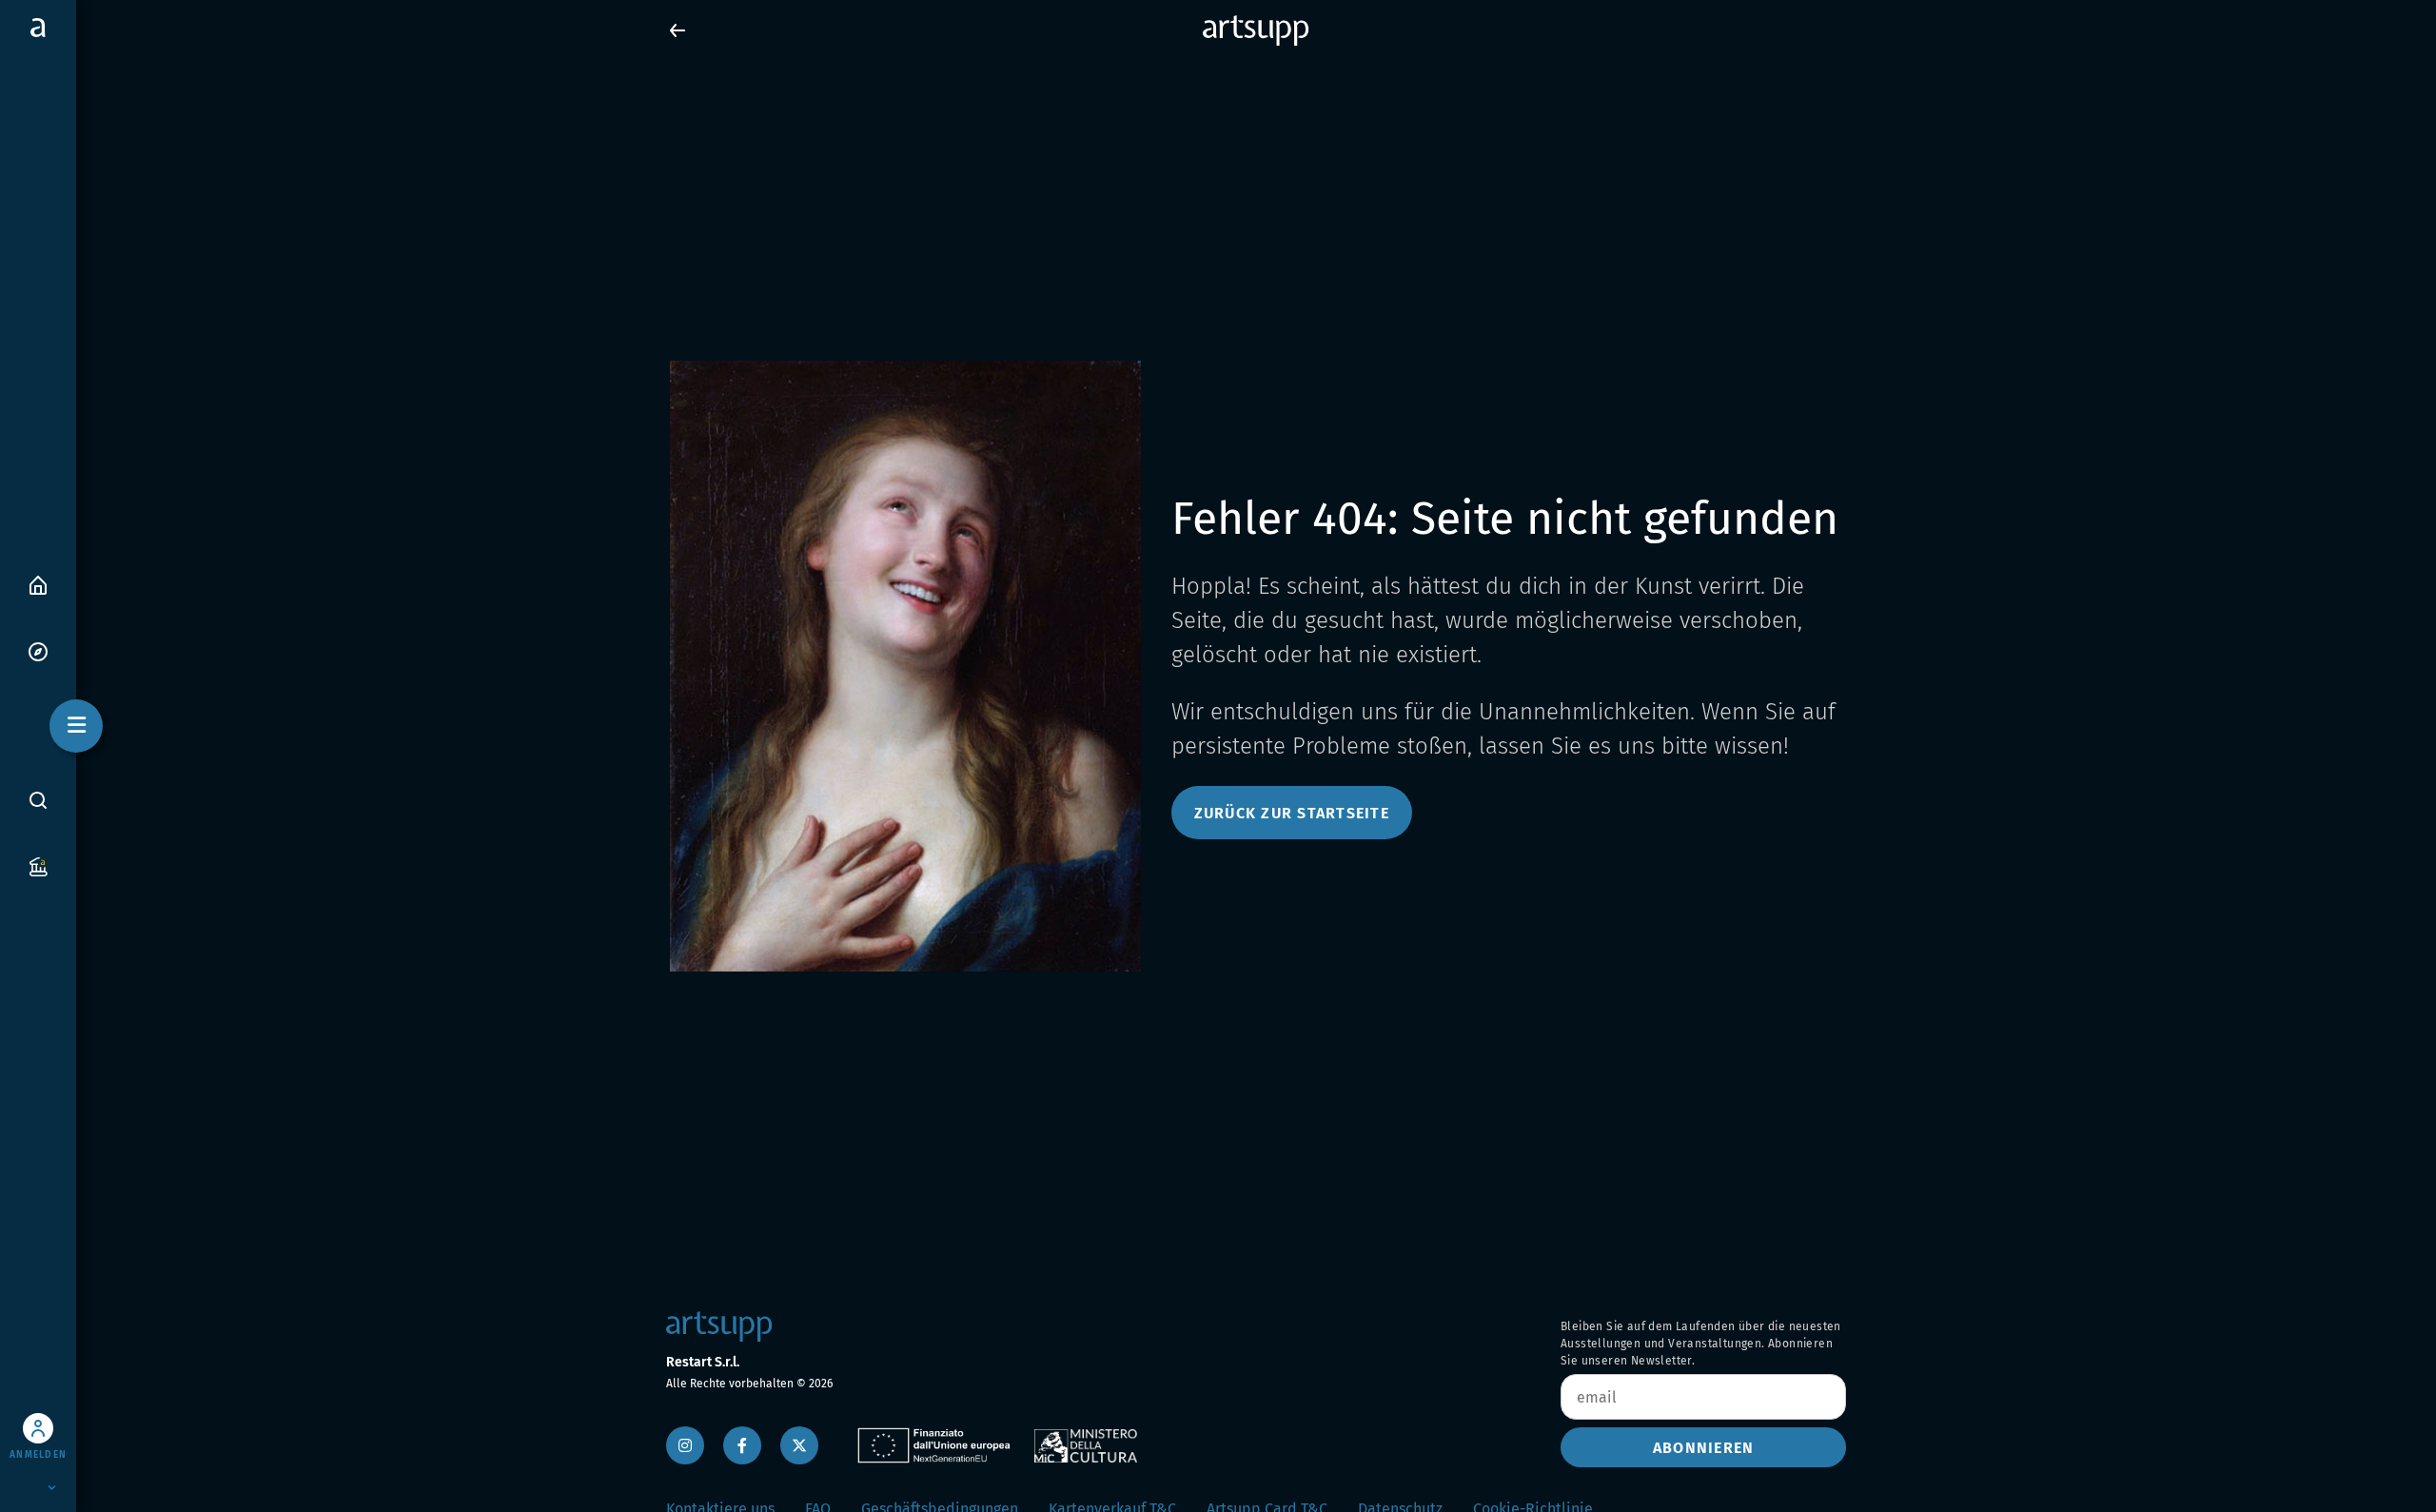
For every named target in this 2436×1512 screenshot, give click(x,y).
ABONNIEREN (1704, 1448)
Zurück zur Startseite (1292, 813)
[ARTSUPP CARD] (38, 865)
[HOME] (38, 584)
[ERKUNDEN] (38, 650)
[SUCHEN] (38, 800)
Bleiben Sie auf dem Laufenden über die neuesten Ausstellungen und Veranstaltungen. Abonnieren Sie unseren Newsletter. (1701, 1344)
